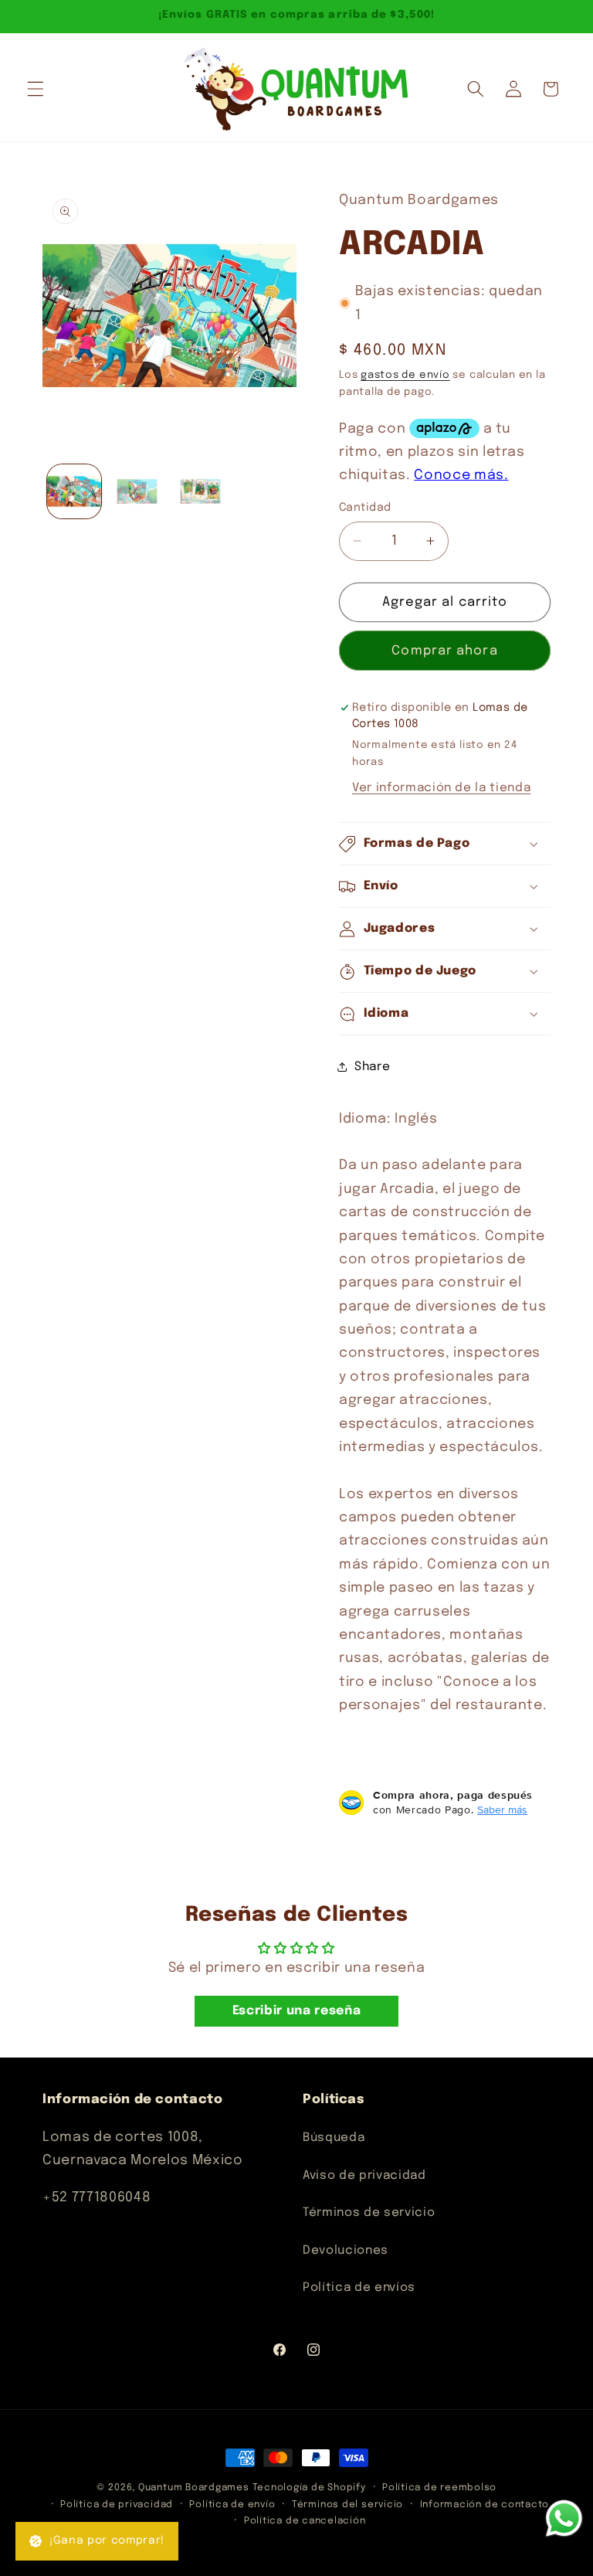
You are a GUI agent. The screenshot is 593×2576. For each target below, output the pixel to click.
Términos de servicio (369, 2213)
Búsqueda (334, 2138)
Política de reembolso (439, 2488)
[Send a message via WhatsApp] (564, 2518)
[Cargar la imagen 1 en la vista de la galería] (75, 492)
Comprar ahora (444, 651)
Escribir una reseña (297, 2011)
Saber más (502, 1810)
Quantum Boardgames (194, 2488)
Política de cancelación (305, 2521)
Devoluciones (346, 2251)
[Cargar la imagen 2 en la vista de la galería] (137, 492)
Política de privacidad (117, 2505)
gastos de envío (405, 375)
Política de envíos (359, 2288)
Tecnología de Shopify (309, 2488)
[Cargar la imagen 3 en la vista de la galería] (200, 492)
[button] (36, 89)
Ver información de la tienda (441, 788)
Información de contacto (485, 2505)
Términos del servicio (347, 2505)
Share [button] (372, 1067)
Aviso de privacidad (364, 2176)
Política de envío (232, 2505)
